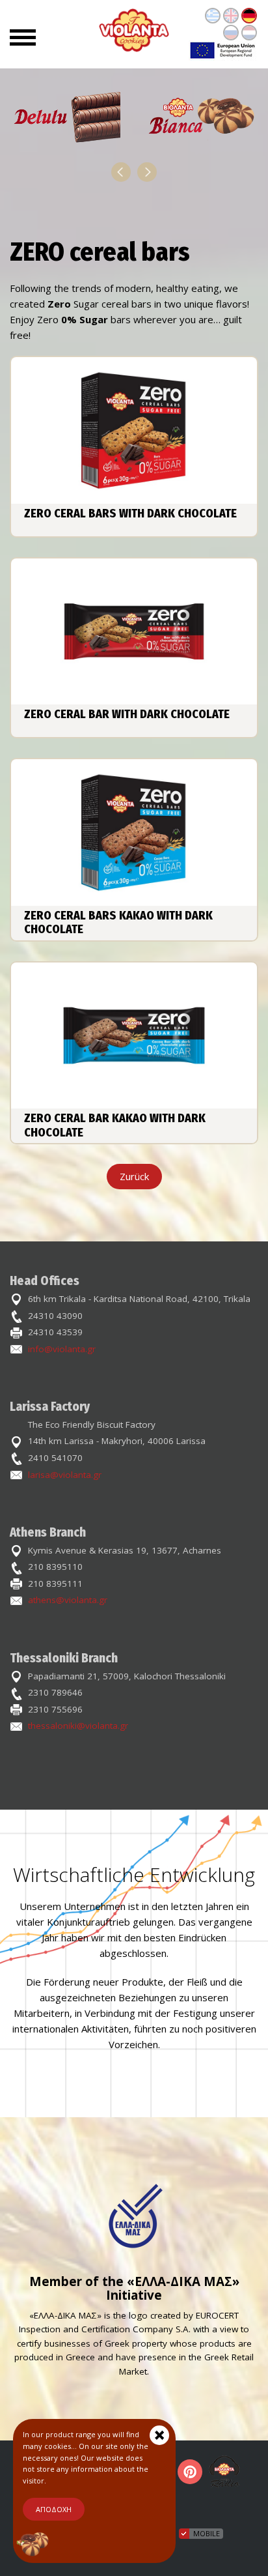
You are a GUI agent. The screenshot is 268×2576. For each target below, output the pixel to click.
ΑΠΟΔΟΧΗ (54, 2509)
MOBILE (207, 2533)
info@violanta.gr (62, 1349)
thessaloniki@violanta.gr (78, 1726)
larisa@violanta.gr (65, 1475)
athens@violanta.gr (68, 1600)
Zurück (134, 1176)
